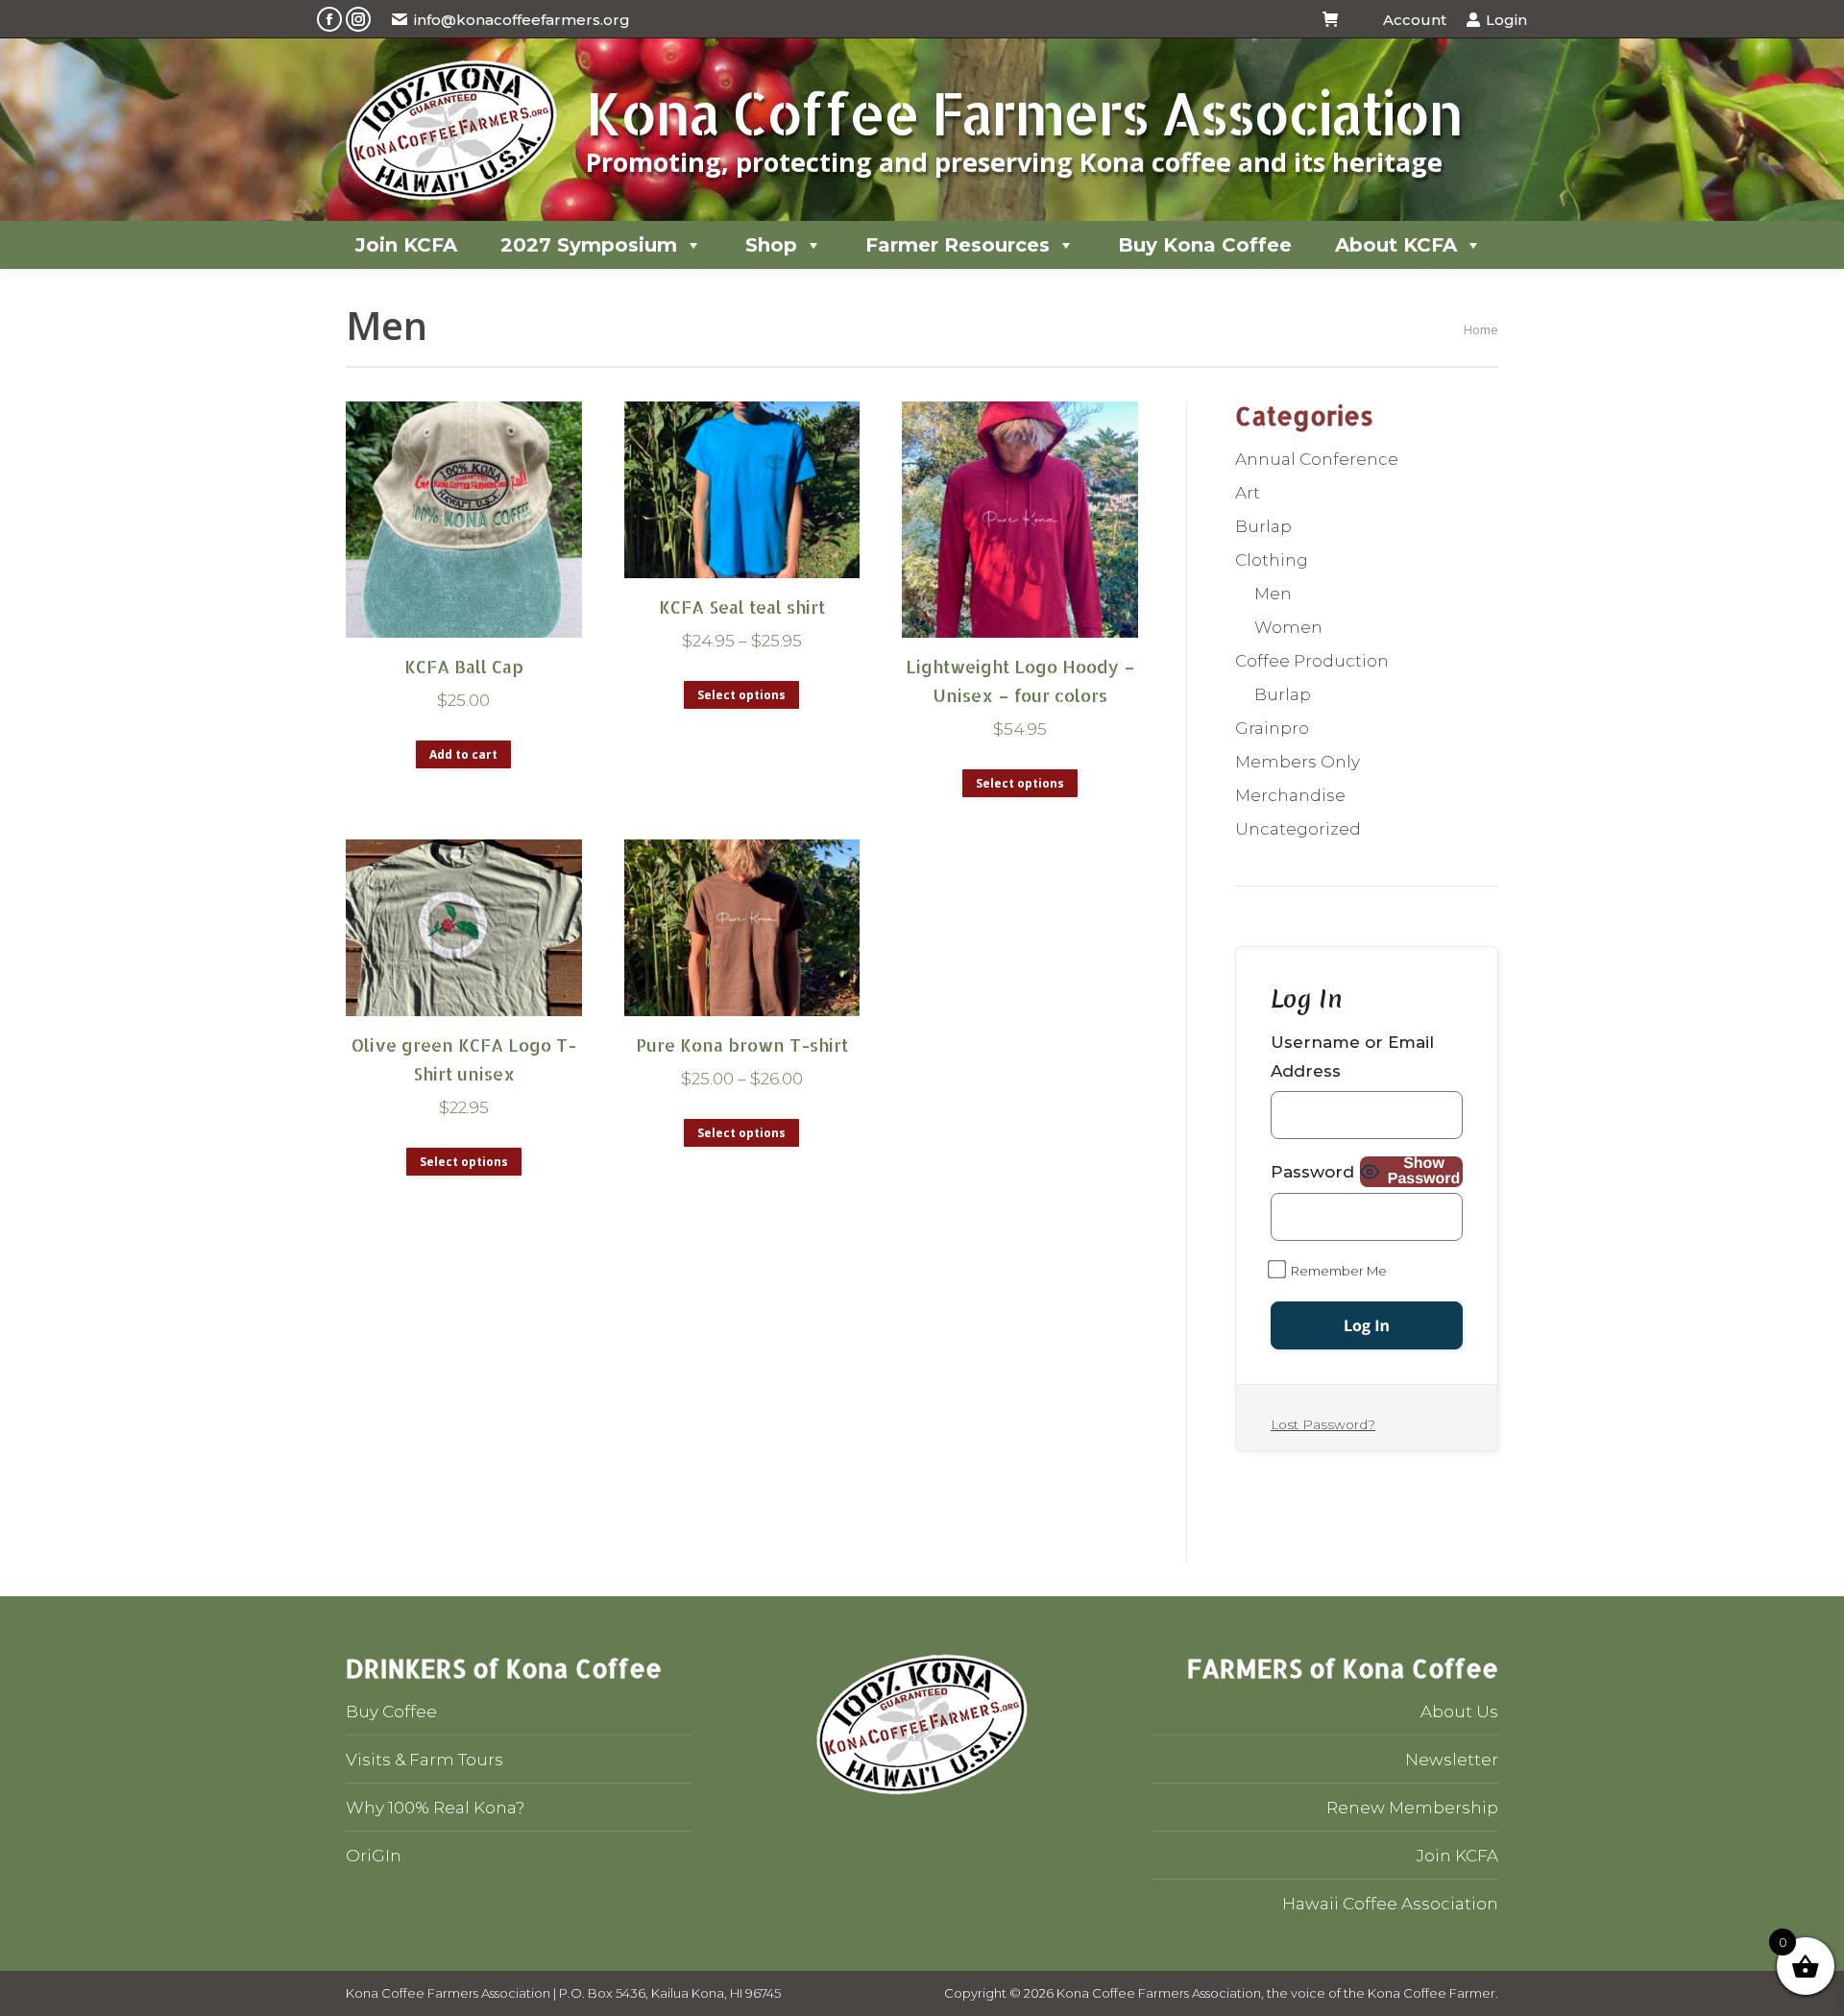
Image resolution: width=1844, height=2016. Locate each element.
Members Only (1298, 762)
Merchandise (1290, 795)
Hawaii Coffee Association (1390, 1904)
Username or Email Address (1352, 1057)
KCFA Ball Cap (464, 666)
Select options (741, 695)
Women (1288, 627)
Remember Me (1337, 1271)
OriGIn (374, 1856)
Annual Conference (1317, 459)
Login (1506, 20)
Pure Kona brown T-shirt (742, 1044)
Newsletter (1452, 1760)
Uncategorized (1298, 829)
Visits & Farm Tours (425, 1760)
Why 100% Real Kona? (435, 1808)
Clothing (1272, 560)
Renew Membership (1412, 1808)
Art (1248, 493)
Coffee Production (1312, 661)
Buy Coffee (391, 1712)
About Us (1459, 1712)
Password (1312, 1172)
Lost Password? (1323, 1424)
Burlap (1263, 526)
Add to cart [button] (463, 754)
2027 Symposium (589, 245)
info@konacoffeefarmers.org (522, 20)
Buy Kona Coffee (1205, 245)
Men (1273, 594)
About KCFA (1396, 245)
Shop (771, 245)
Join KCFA (406, 245)
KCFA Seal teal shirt (742, 607)
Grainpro (1272, 728)
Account (1414, 20)
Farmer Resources (958, 245)
